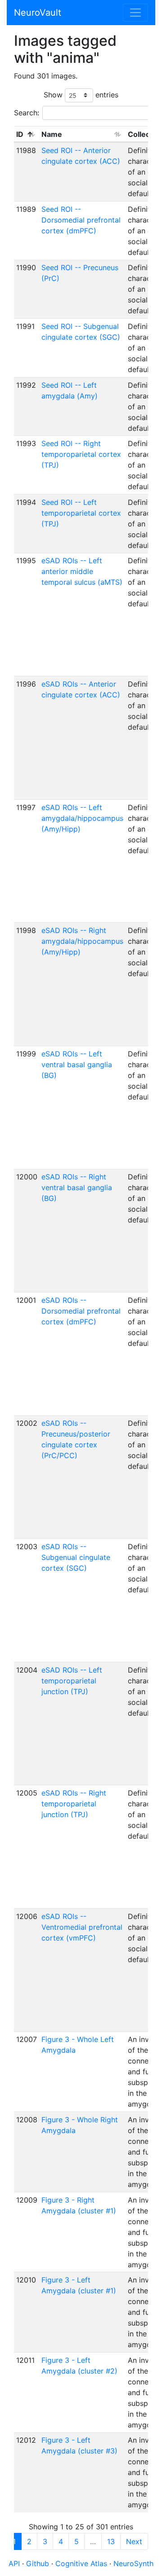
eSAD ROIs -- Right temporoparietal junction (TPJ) (74, 1804)
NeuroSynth (133, 2563)
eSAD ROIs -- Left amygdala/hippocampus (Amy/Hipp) (82, 818)
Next (134, 2541)
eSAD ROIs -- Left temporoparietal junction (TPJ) (72, 1681)
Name (52, 134)
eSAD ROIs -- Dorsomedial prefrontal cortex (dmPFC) (81, 1311)
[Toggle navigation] (135, 13)
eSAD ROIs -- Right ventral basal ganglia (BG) (77, 1187)
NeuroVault (38, 13)
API (14, 2563)
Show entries (81, 95)
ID (20, 134)
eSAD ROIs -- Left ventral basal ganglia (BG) (77, 1065)
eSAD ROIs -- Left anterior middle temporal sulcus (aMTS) (82, 571)
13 (111, 2541)
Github (39, 2563)
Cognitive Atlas (82, 2563)
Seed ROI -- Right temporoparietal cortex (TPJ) (81, 454)
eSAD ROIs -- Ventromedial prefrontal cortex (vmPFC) (82, 1927)
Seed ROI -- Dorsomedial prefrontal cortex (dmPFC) (81, 220)
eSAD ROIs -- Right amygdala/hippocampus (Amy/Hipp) (82, 941)
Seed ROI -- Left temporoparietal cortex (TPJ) (81, 513)
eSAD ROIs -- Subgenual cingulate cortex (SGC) (76, 1557)
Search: (27, 113)
